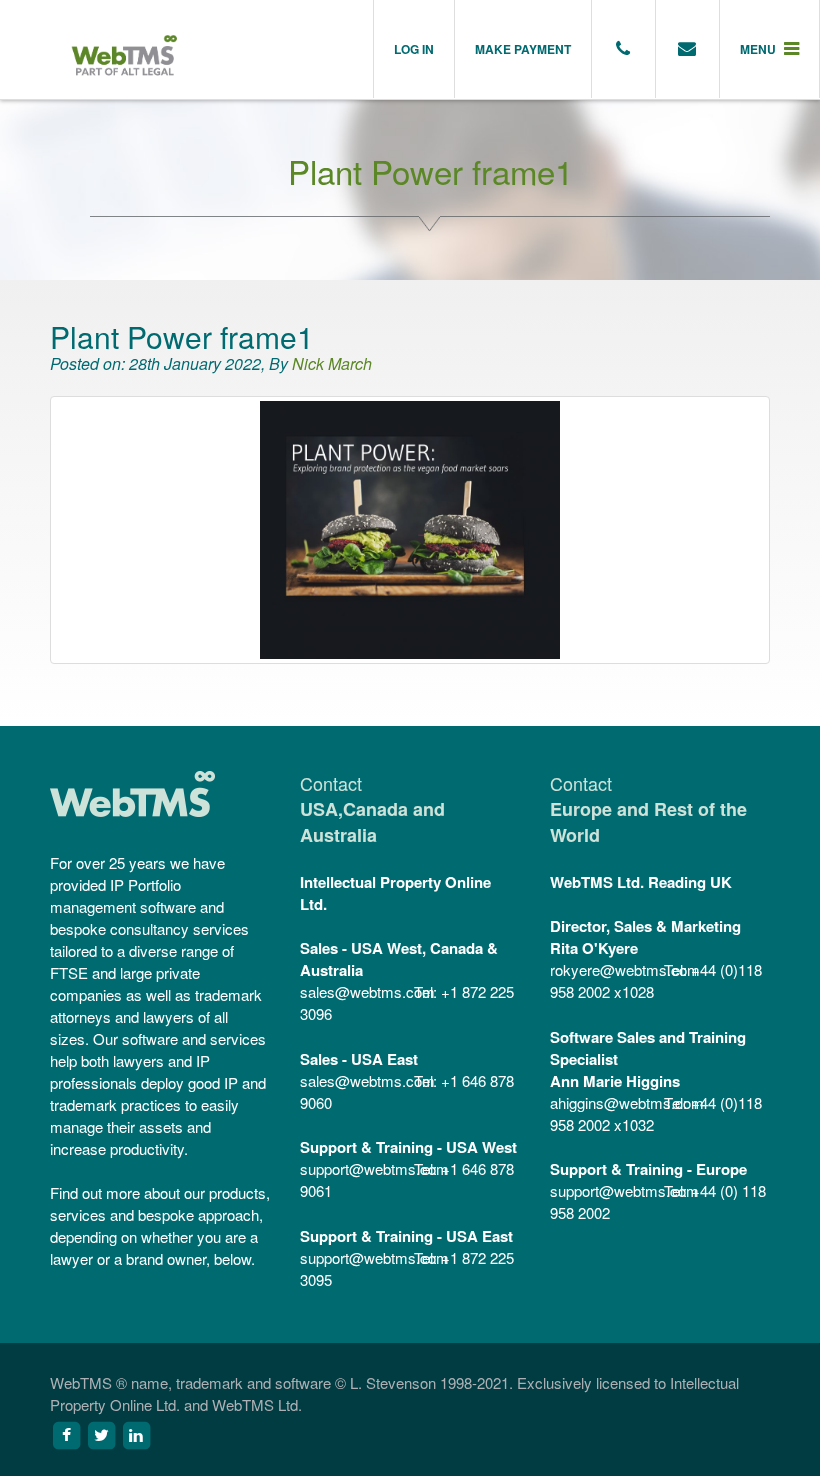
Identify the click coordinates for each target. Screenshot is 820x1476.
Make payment (523, 49)
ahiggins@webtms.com (605, 1102)
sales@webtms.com (355, 991)
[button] (770, 49)
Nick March (332, 363)
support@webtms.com (355, 1168)
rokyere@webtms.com (605, 969)
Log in (414, 49)
